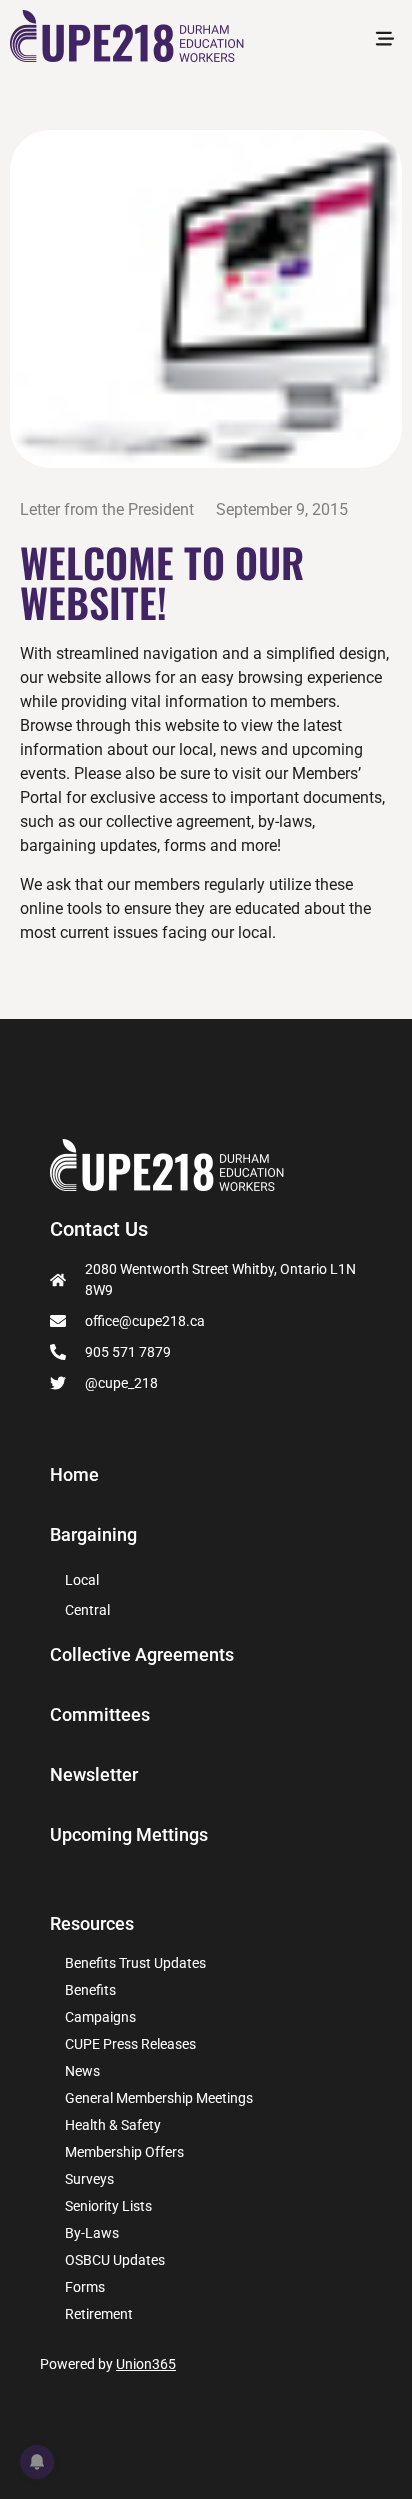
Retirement (99, 2314)
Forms (85, 2287)
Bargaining (93, 1535)
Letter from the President (107, 509)
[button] (385, 40)
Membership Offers (124, 2152)
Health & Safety (113, 2125)
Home (74, 1475)
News (82, 2071)
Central (87, 1610)
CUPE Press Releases (130, 2044)
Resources (92, 1923)
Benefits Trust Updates (135, 1963)
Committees (100, 1715)
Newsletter (94, 1775)
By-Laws (92, 2233)
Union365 (146, 2364)
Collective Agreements (142, 1655)
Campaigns (100, 2017)
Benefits (90, 1990)
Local (82, 1580)
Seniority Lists (108, 2206)
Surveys (89, 2179)
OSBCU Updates (115, 2260)
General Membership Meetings (159, 2098)
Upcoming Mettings (129, 1835)
